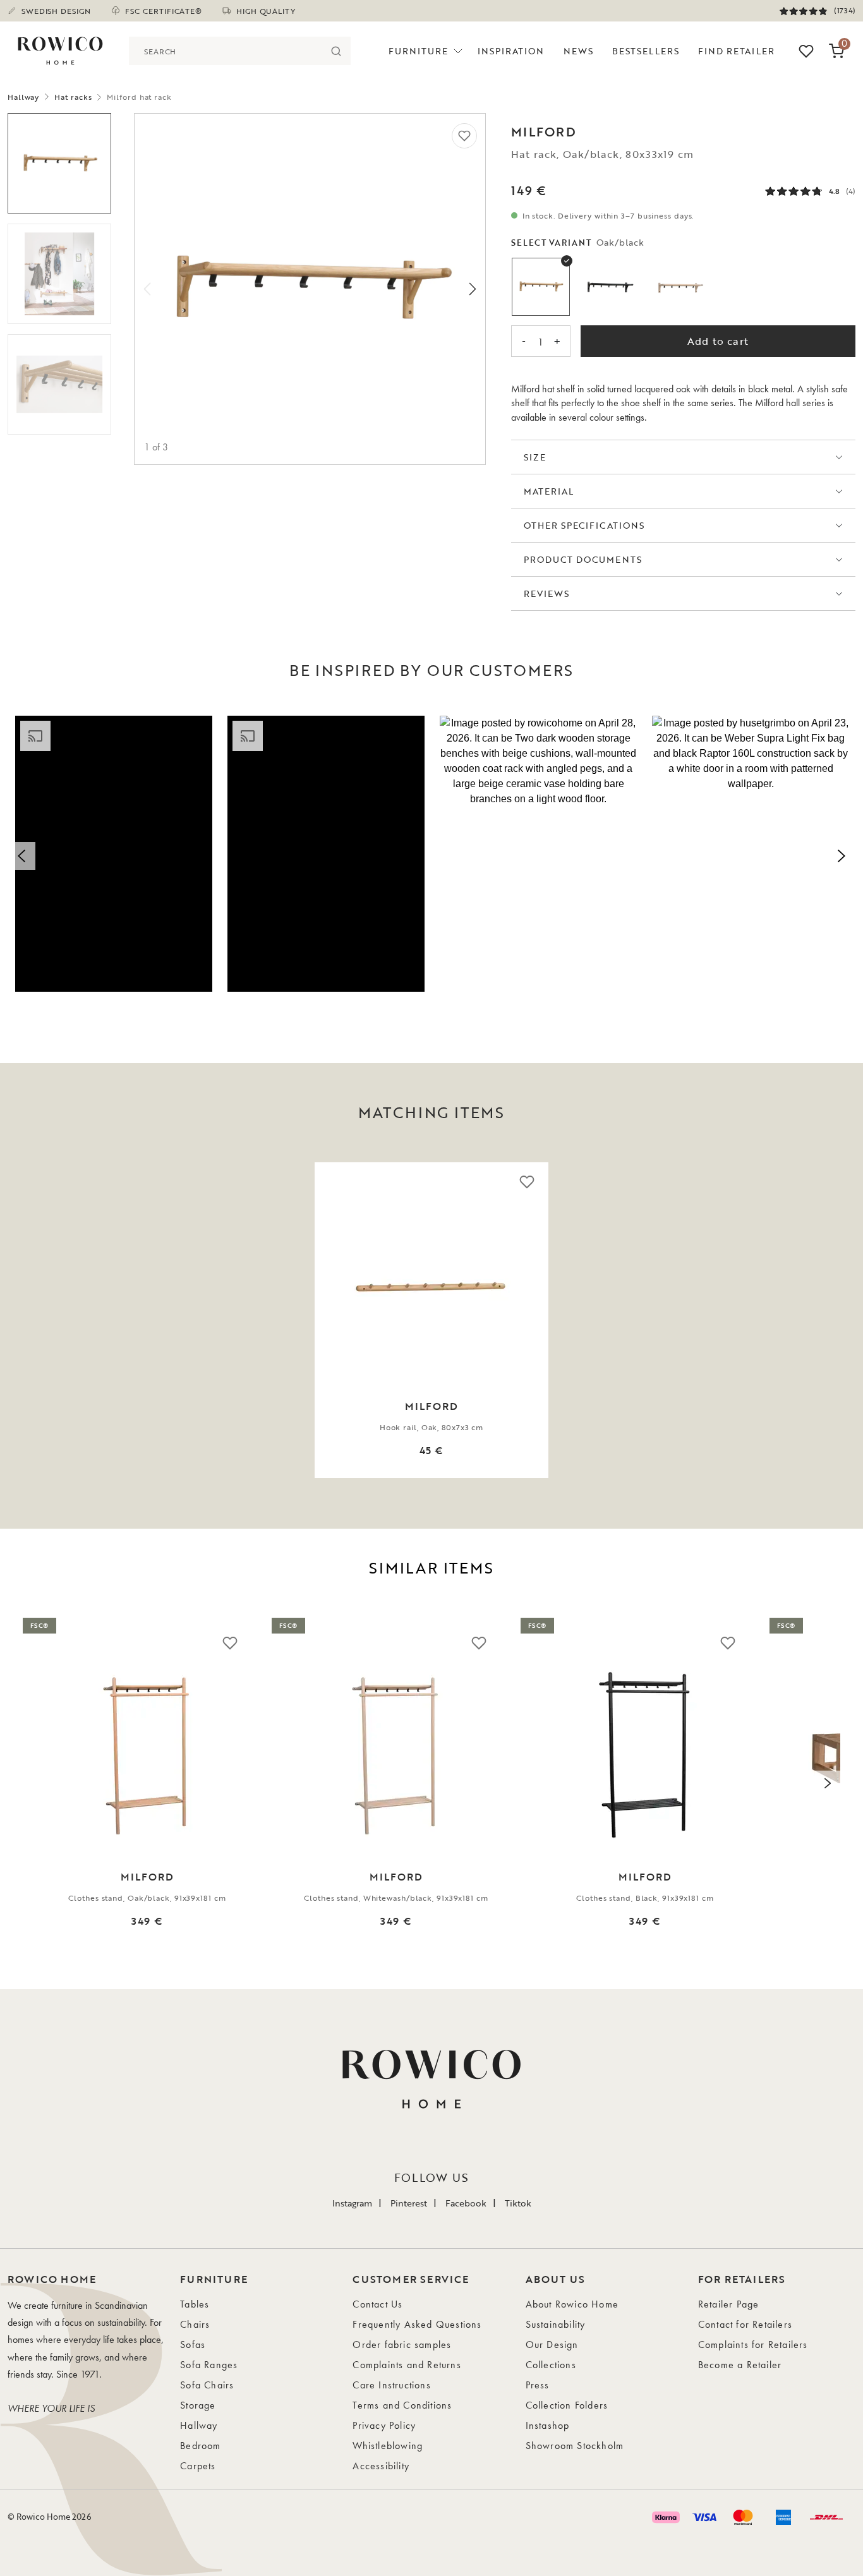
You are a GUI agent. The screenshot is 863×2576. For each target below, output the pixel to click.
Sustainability (556, 2324)
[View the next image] (835, 1320)
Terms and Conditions (402, 2405)
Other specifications (584, 525)
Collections (551, 2365)
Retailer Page (729, 2304)
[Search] (336, 51)
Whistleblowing (388, 2446)
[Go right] (473, 289)
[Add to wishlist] (464, 136)
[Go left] (147, 289)
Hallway (23, 97)
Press (538, 2385)
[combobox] (226, 51)
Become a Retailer (740, 2365)
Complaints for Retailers (753, 2344)
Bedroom (200, 2446)
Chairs (195, 2324)
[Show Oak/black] (541, 287)
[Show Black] (610, 287)
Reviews (546, 593)
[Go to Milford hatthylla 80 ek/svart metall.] (59, 274)
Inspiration (511, 51)
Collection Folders (567, 2405)
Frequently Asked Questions (417, 2324)
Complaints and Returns (407, 2365)
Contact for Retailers (745, 2324)
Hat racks (73, 97)
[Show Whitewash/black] (680, 287)
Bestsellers (646, 51)
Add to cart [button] (718, 341)
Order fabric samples (402, 2344)
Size (535, 457)
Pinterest (409, 2203)
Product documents (583, 559)
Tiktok (518, 2203)
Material (549, 491)
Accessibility (381, 2466)
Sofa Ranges (209, 2365)
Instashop (548, 2425)
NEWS (578, 51)
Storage (198, 2405)
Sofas (193, 2344)
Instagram (352, 2203)
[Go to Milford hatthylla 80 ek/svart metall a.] (59, 163)
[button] (114, 854)
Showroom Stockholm (575, 2446)
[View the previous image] (28, 1320)
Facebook (466, 2203)
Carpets (198, 2466)
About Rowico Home (572, 2304)
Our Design (552, 2344)
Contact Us (377, 2304)
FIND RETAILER (736, 51)
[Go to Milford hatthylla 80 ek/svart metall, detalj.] (59, 384)
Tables (195, 2304)
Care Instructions (391, 2385)
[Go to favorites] (806, 51)
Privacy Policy (384, 2425)
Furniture (418, 51)
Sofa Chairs (207, 2385)
